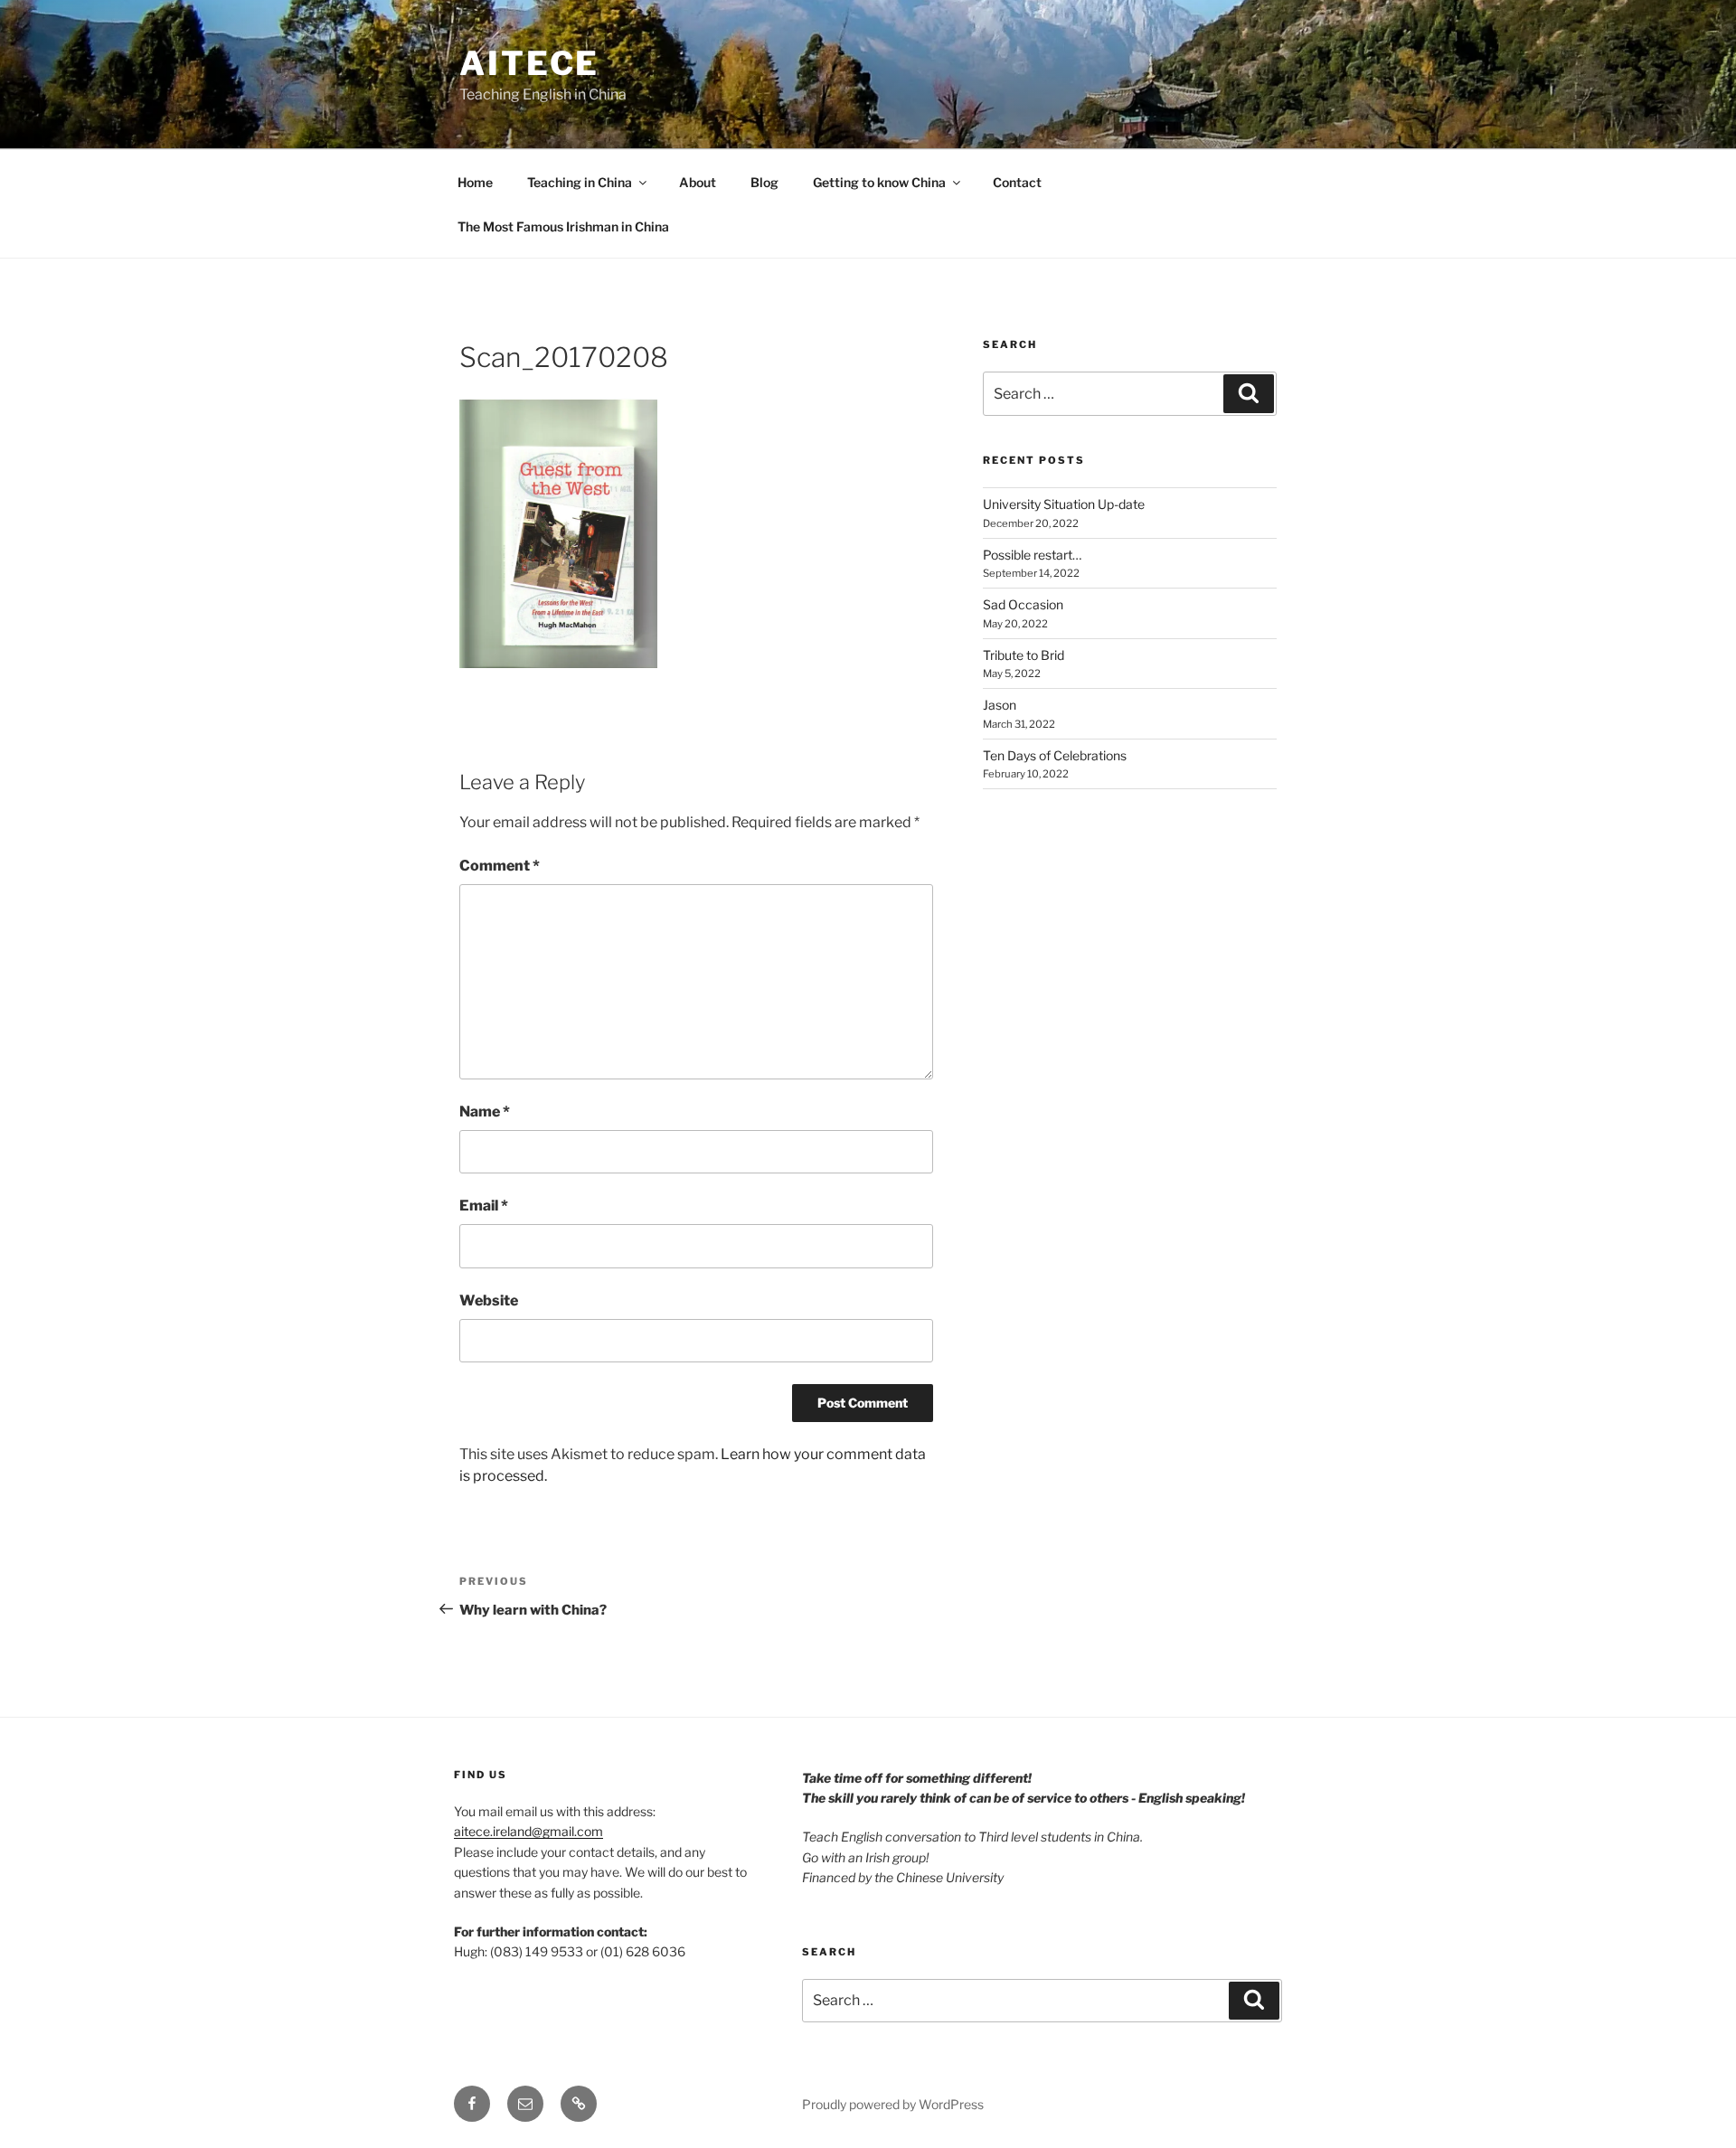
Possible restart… (1032, 555)
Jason (1000, 705)
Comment (500, 866)
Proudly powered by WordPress (893, 2104)
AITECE (529, 63)
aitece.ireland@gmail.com (528, 1831)
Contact (1017, 182)
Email (484, 1206)
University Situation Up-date (1064, 504)
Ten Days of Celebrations (1055, 755)
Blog (764, 182)
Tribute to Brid (1024, 655)
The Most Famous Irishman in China (563, 226)
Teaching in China (580, 182)
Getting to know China (879, 182)
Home (475, 182)
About (698, 182)
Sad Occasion (1023, 604)
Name (485, 1112)
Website (489, 1300)
